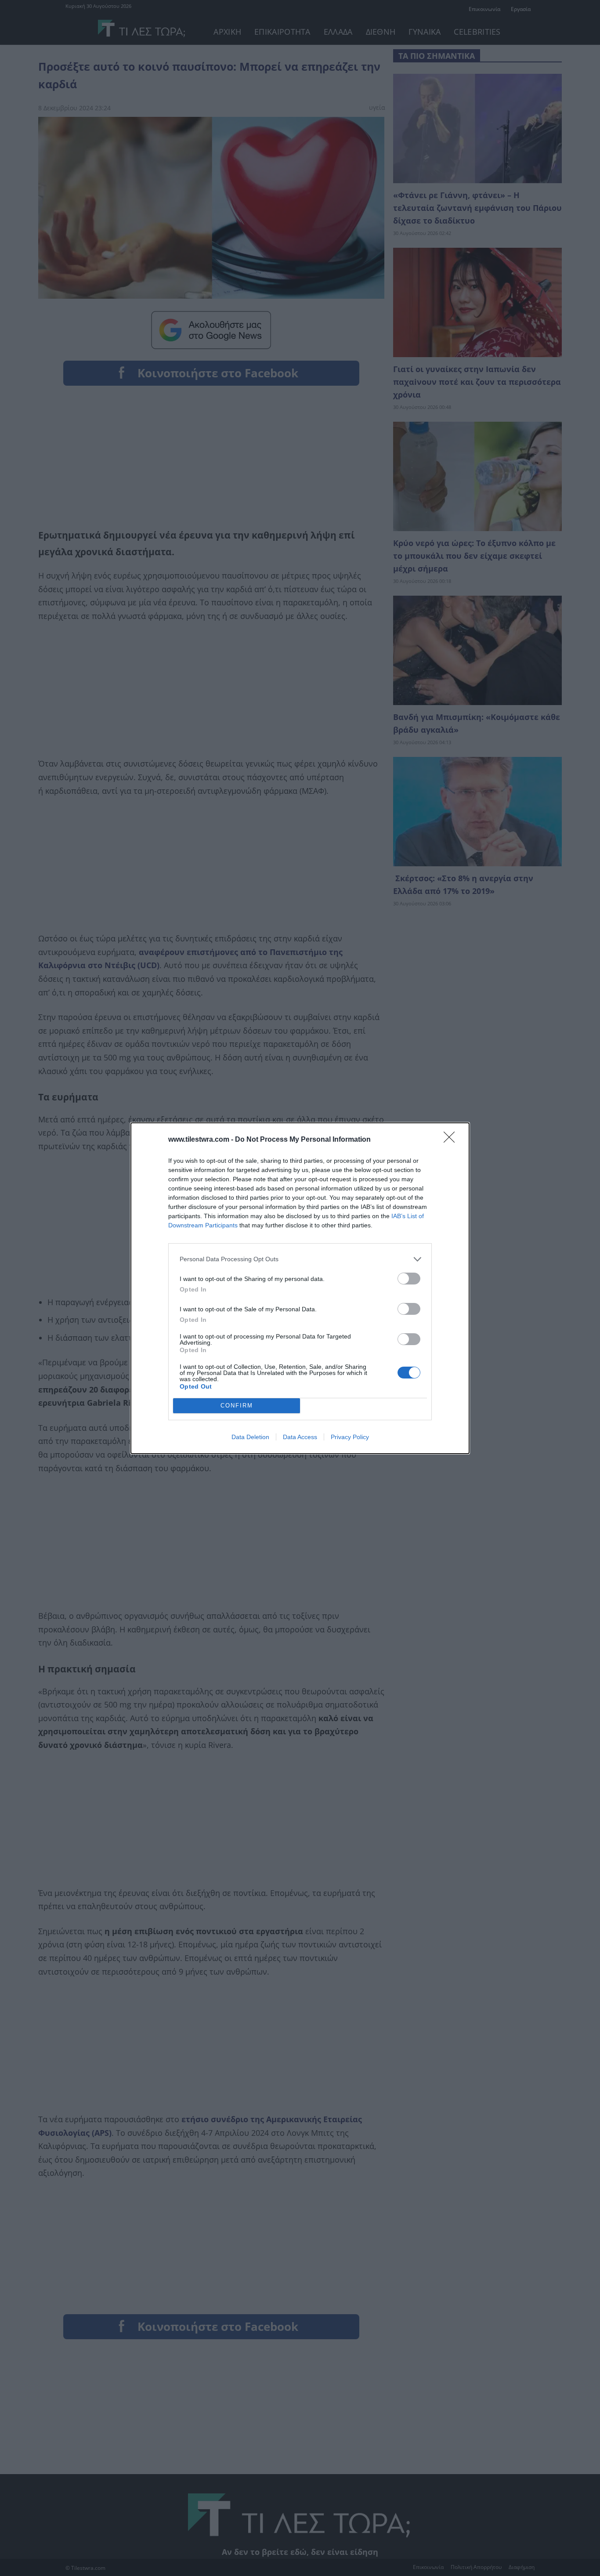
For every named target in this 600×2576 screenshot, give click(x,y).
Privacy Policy (350, 1437)
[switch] (409, 1279)
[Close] (452, 1140)
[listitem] (300, 1259)
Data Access (300, 1437)
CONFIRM (237, 1406)
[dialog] (300, 1288)
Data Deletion (250, 1437)
